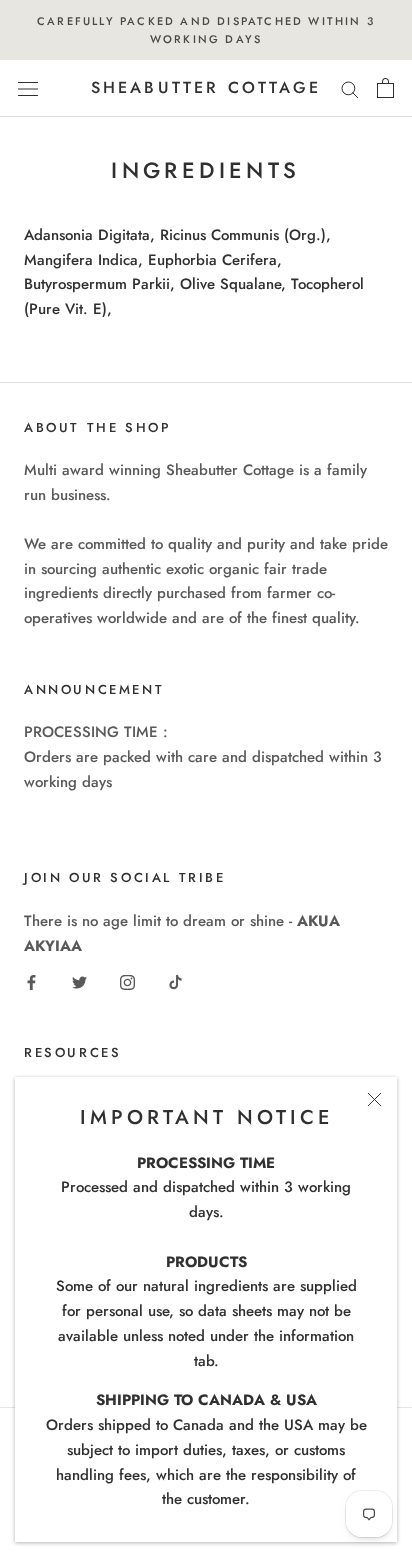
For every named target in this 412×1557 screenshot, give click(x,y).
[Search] (350, 88)
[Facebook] (31, 981)
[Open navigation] (28, 89)
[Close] (374, 1099)
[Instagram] (127, 981)
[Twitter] (79, 981)
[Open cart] (385, 88)
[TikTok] (175, 981)
